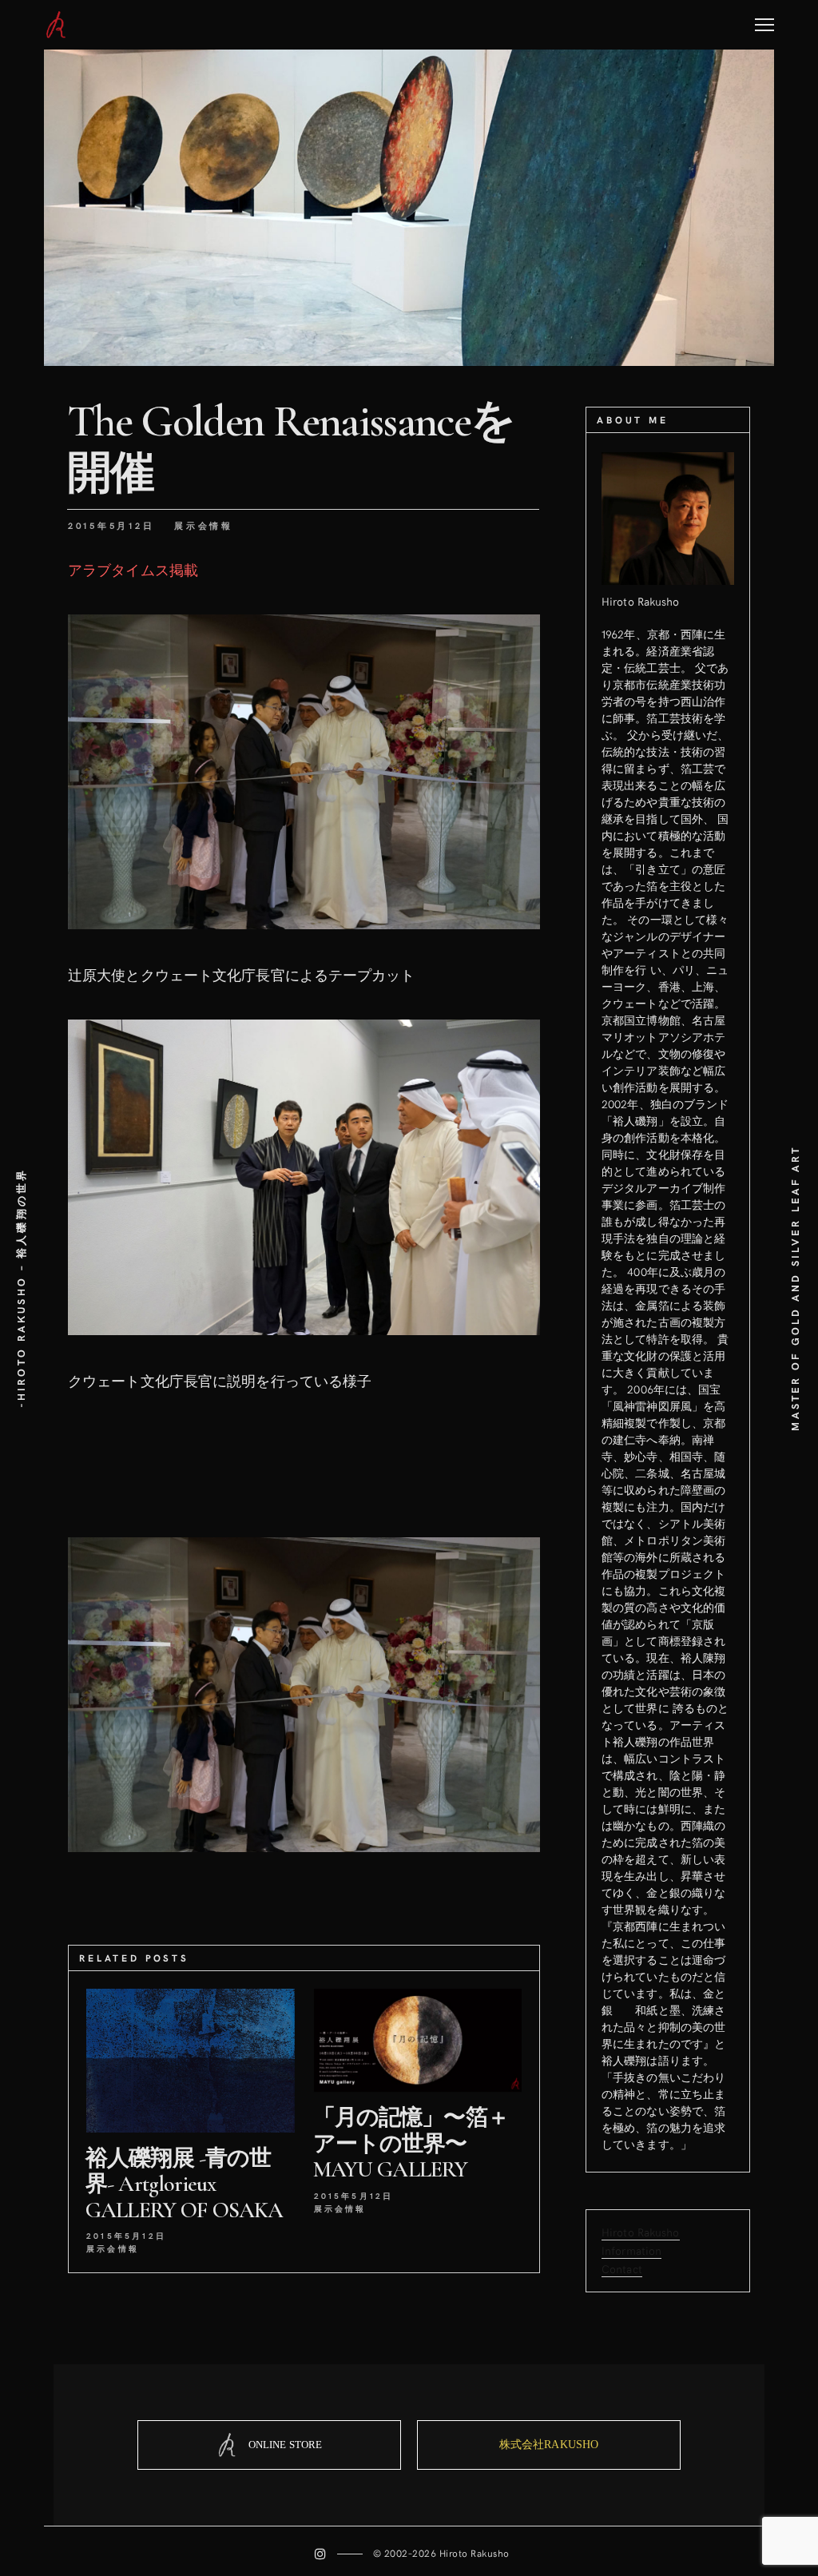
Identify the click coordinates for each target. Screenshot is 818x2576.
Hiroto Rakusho (641, 2232)
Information (631, 2250)
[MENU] (764, 19)
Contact (622, 2269)
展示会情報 (204, 525)
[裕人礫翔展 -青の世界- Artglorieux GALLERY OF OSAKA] (191, 2061)
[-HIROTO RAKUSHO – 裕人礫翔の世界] (56, 25)
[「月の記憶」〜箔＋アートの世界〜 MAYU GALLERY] (418, 2040)
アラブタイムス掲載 (133, 569)
